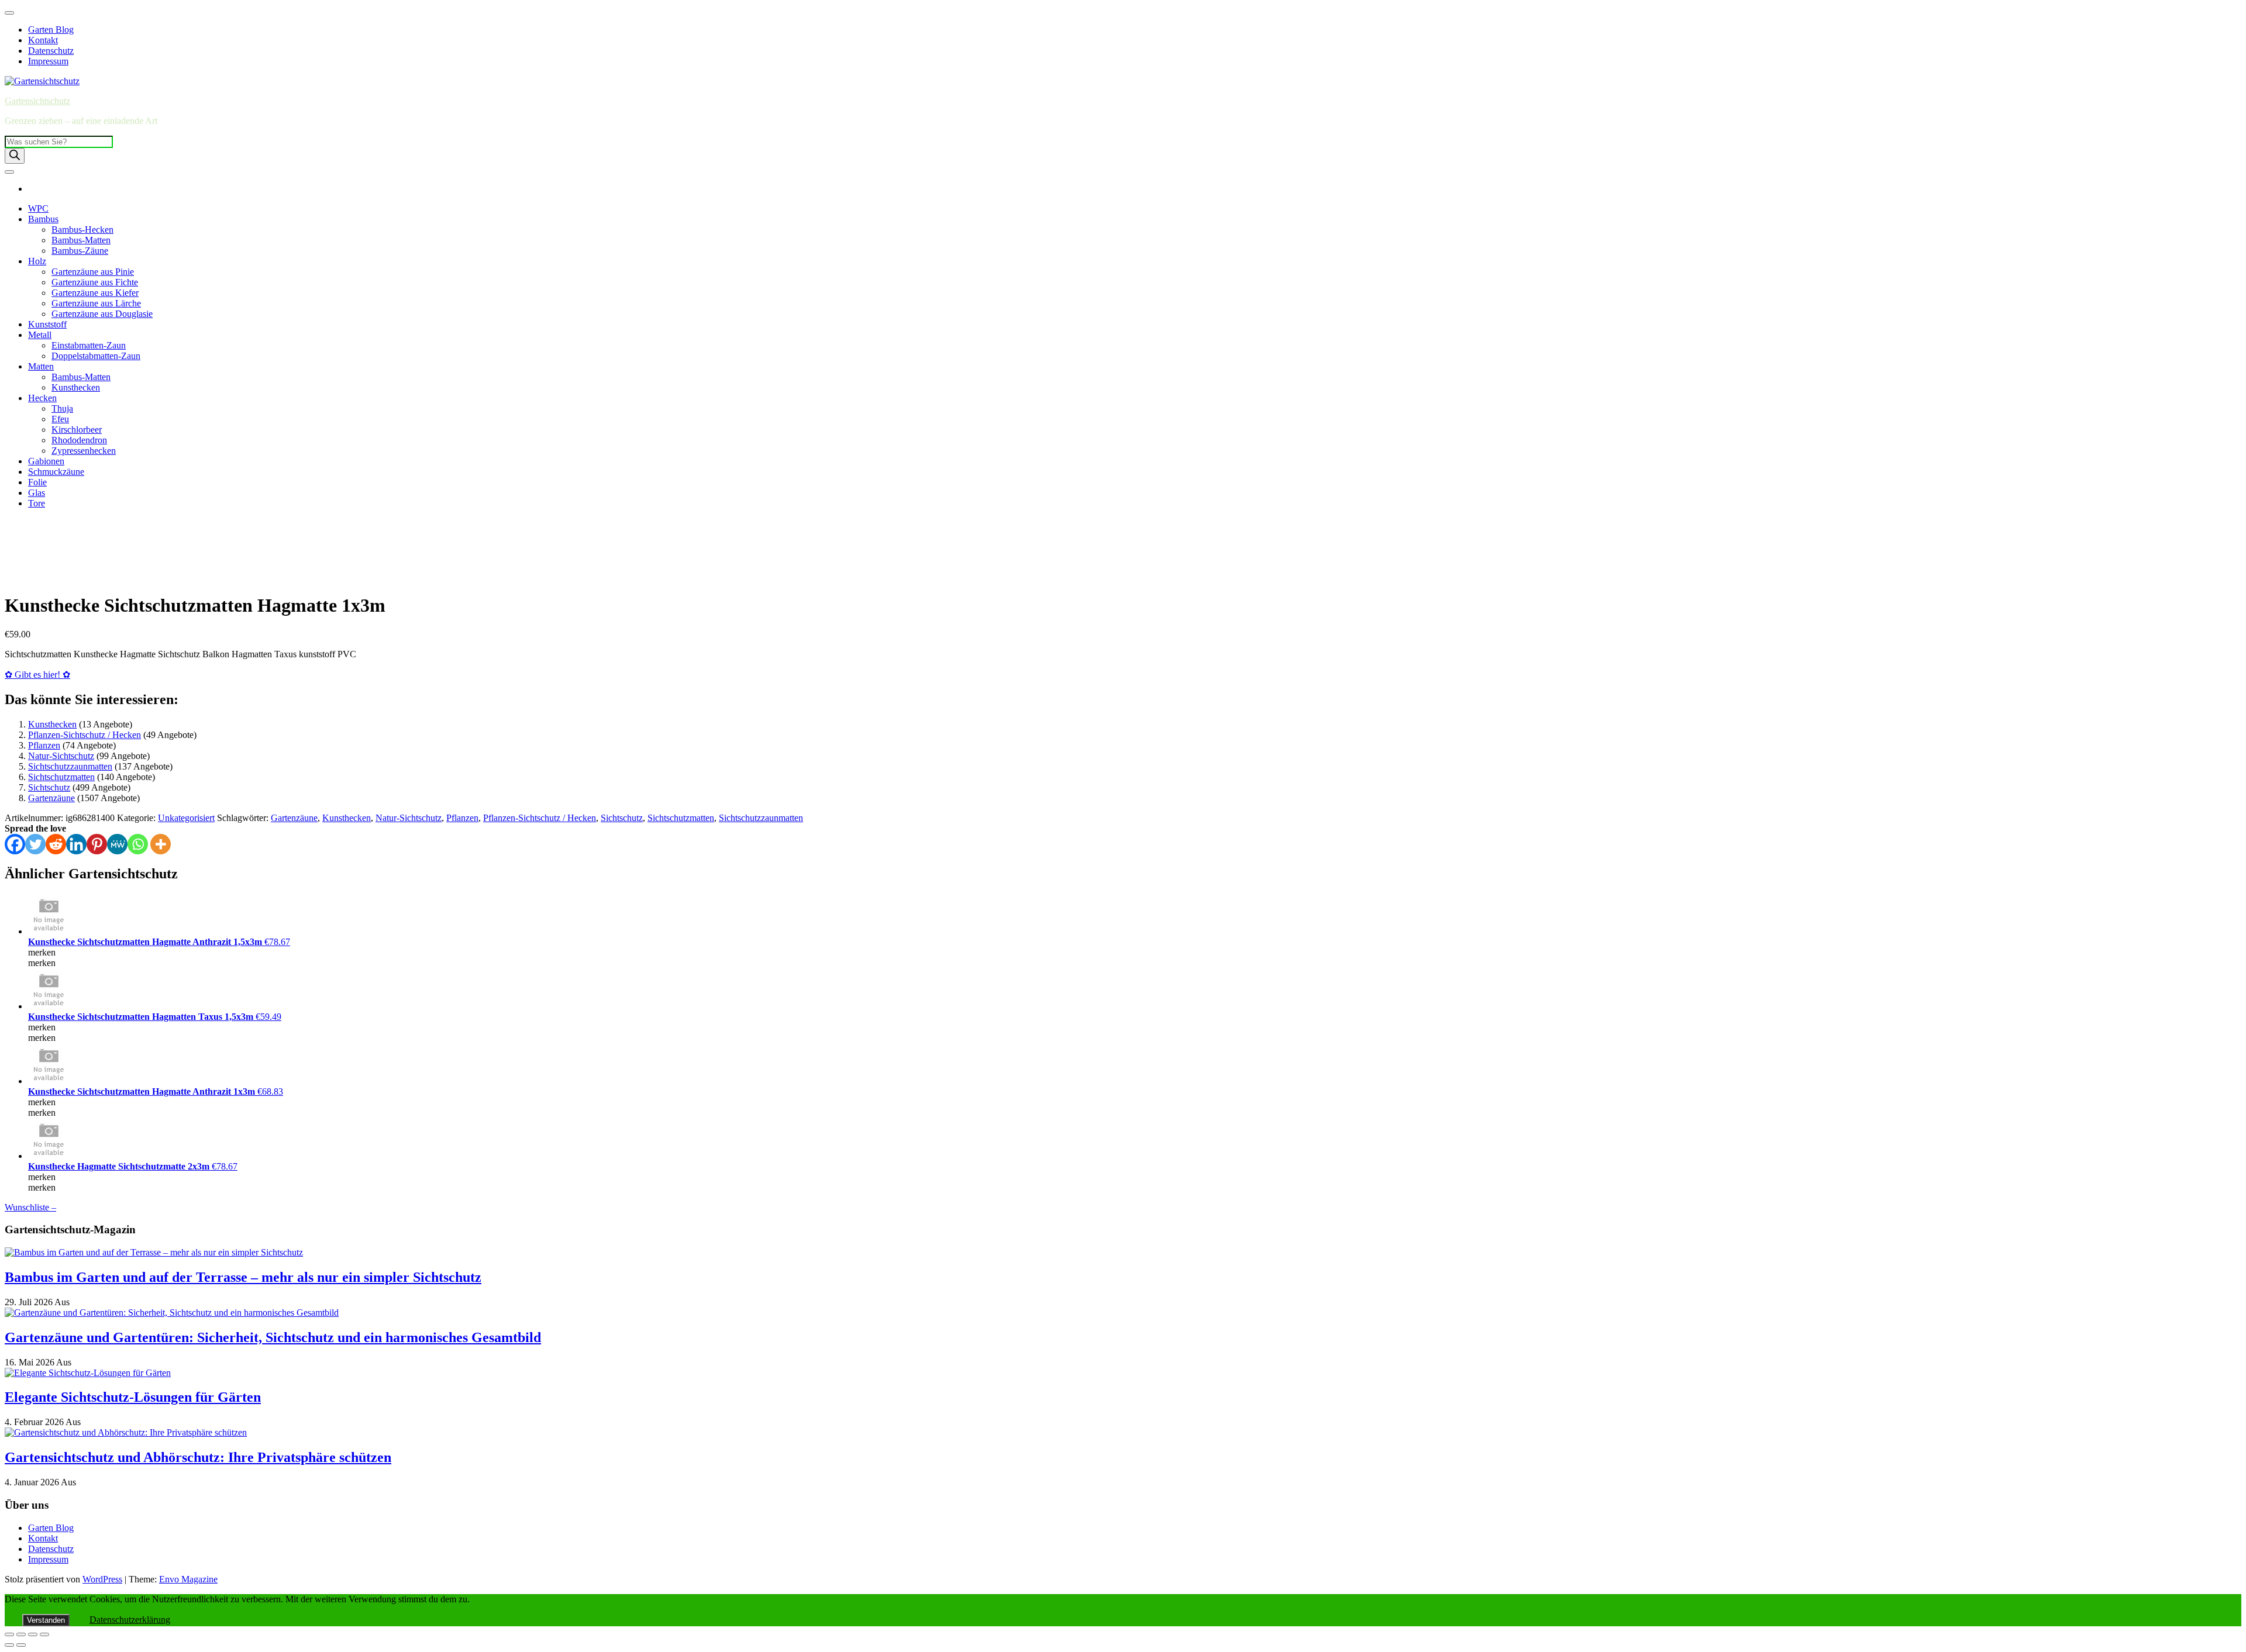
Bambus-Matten (81, 240)
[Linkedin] (76, 844)
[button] (18, 566)
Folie (37, 482)
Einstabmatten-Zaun (89, 345)
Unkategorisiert (186, 818)
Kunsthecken (76, 387)
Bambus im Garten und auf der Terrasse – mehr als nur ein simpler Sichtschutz (243, 1277)
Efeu (60, 419)
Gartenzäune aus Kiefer (95, 293)
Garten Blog (51, 30)
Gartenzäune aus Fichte (95, 282)
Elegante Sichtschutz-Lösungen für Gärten (133, 1397)
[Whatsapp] (138, 844)
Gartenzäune (51, 798)
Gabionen (46, 461)
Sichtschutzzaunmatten (70, 766)
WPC (38, 208)
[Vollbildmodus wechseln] (21, 1634)
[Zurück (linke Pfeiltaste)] (9, 1645)
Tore (37, 503)
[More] (161, 844)
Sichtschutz (49, 787)
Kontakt (43, 40)
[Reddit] (56, 844)
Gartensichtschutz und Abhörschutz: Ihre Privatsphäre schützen (198, 1457)
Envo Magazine (188, 1579)
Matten (41, 366)
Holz (37, 261)
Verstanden (46, 1620)
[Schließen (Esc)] (44, 1634)
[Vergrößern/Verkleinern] (9, 1634)
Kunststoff (47, 324)
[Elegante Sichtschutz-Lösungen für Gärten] (88, 1373)
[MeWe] (117, 844)
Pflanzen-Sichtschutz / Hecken (85, 735)
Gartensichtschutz (37, 101)
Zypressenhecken (84, 451)
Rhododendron (79, 440)
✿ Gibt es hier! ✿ (37, 675)
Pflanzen (44, 745)
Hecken (42, 398)
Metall (40, 335)
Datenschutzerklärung (130, 1620)
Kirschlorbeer (77, 430)
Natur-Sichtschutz (61, 756)
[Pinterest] (97, 844)
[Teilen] (33, 1634)
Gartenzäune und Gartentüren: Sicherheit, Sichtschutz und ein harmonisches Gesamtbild (273, 1337)
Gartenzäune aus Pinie (93, 272)
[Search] (15, 156)
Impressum (48, 61)
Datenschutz (51, 51)
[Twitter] (35, 844)
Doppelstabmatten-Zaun (96, 356)
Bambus (43, 219)
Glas (37, 493)
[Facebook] (15, 844)
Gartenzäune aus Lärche (96, 303)
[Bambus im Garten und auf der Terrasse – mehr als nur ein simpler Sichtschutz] (154, 1252)
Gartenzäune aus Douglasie (102, 314)
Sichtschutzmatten (61, 777)
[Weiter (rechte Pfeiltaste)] (21, 1645)
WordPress (102, 1579)
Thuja (62, 408)
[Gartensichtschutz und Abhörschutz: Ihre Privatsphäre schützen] (126, 1432)
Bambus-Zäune (80, 251)
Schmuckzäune (56, 472)
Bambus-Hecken (82, 230)
